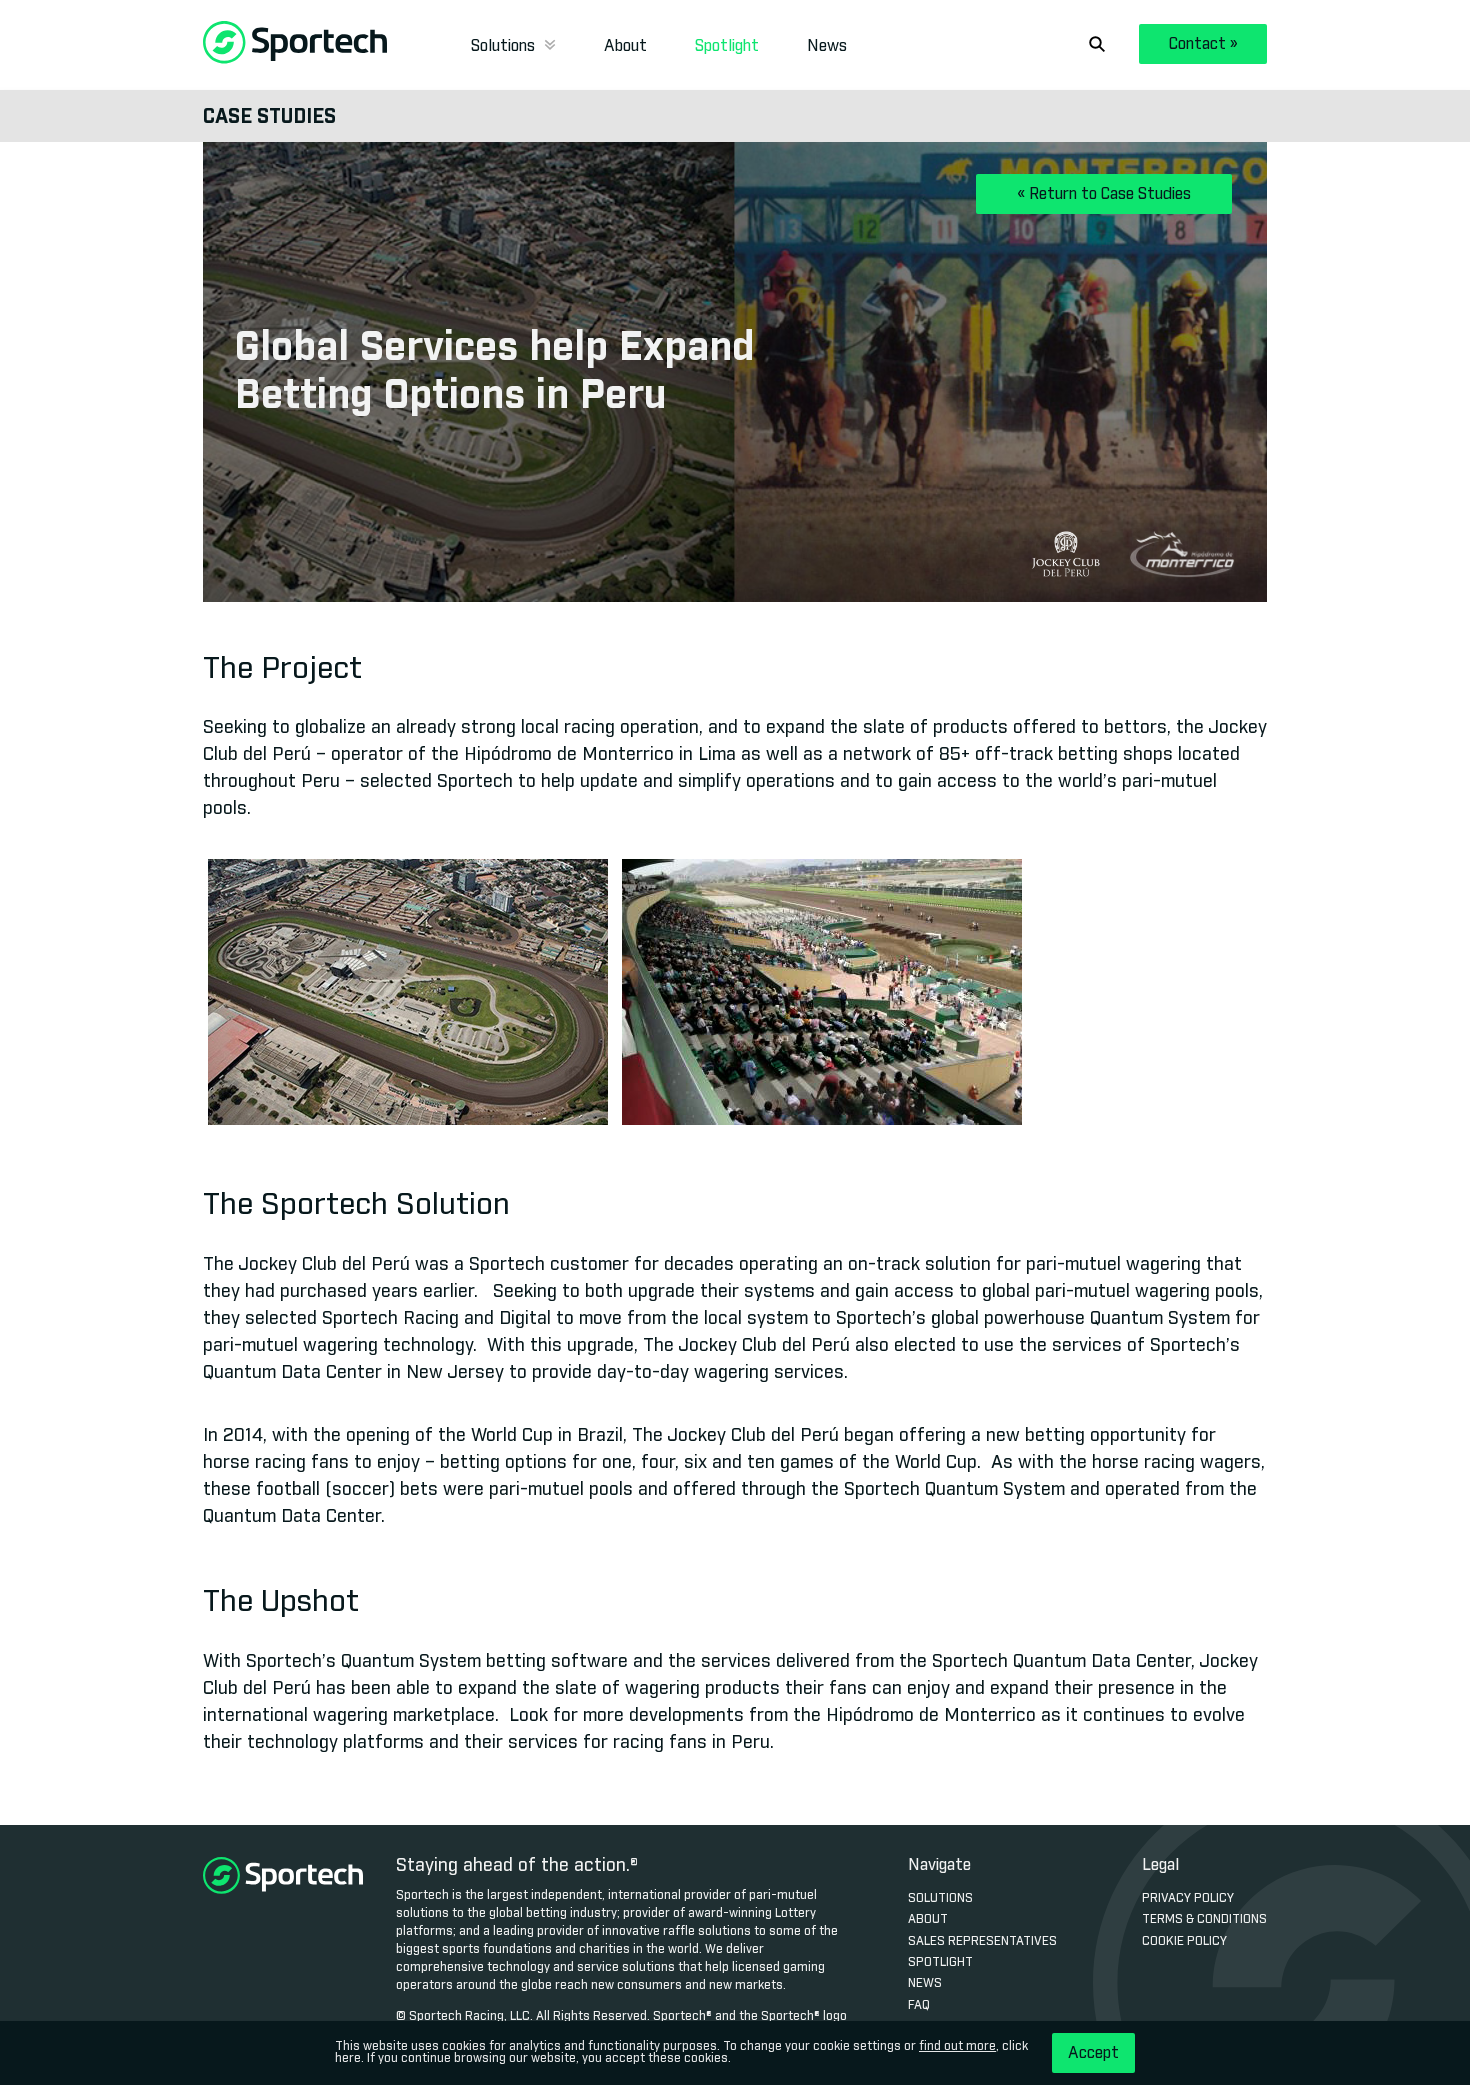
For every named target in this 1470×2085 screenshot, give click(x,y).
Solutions (505, 46)
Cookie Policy (1184, 1942)
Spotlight (727, 46)
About (625, 46)
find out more (957, 2047)
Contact (1203, 44)
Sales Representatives (982, 1942)
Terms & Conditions (1204, 1920)
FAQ (919, 2006)
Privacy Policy (1188, 1899)
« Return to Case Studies (1104, 194)
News (827, 46)
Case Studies (269, 117)
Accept (1093, 2053)
